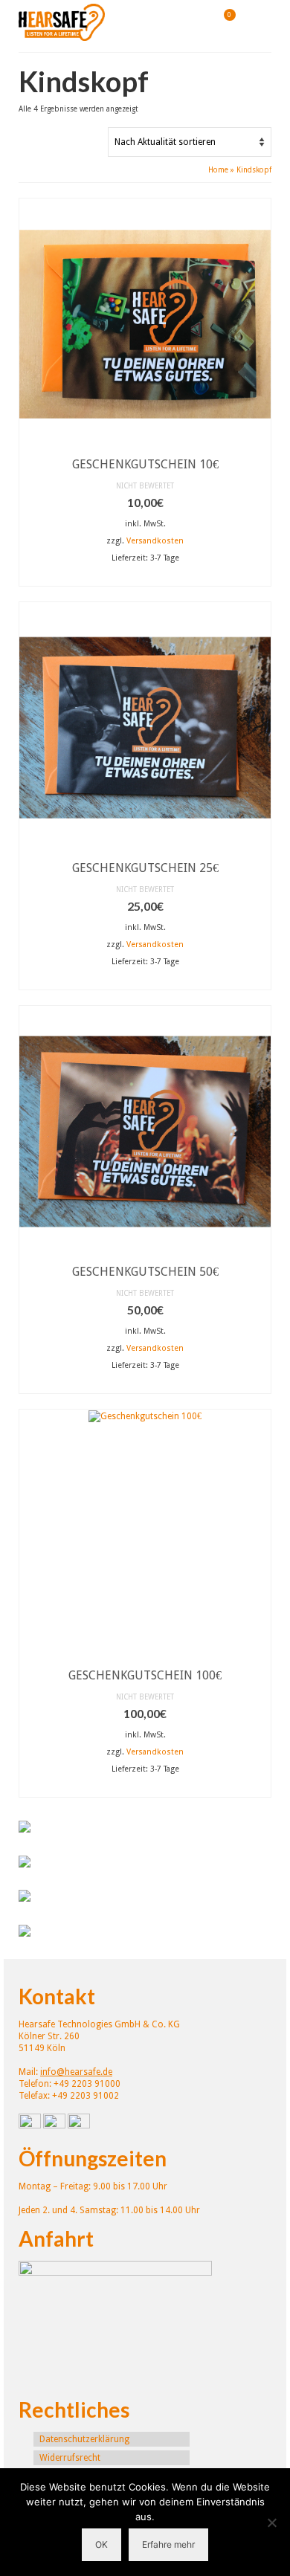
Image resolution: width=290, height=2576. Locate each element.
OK (101, 2544)
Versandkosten (155, 541)
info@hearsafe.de (76, 2072)
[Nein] (271, 2522)
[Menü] (260, 22)
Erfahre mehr (168, 2544)
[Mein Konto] (186, 22)
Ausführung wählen (145, 577)
